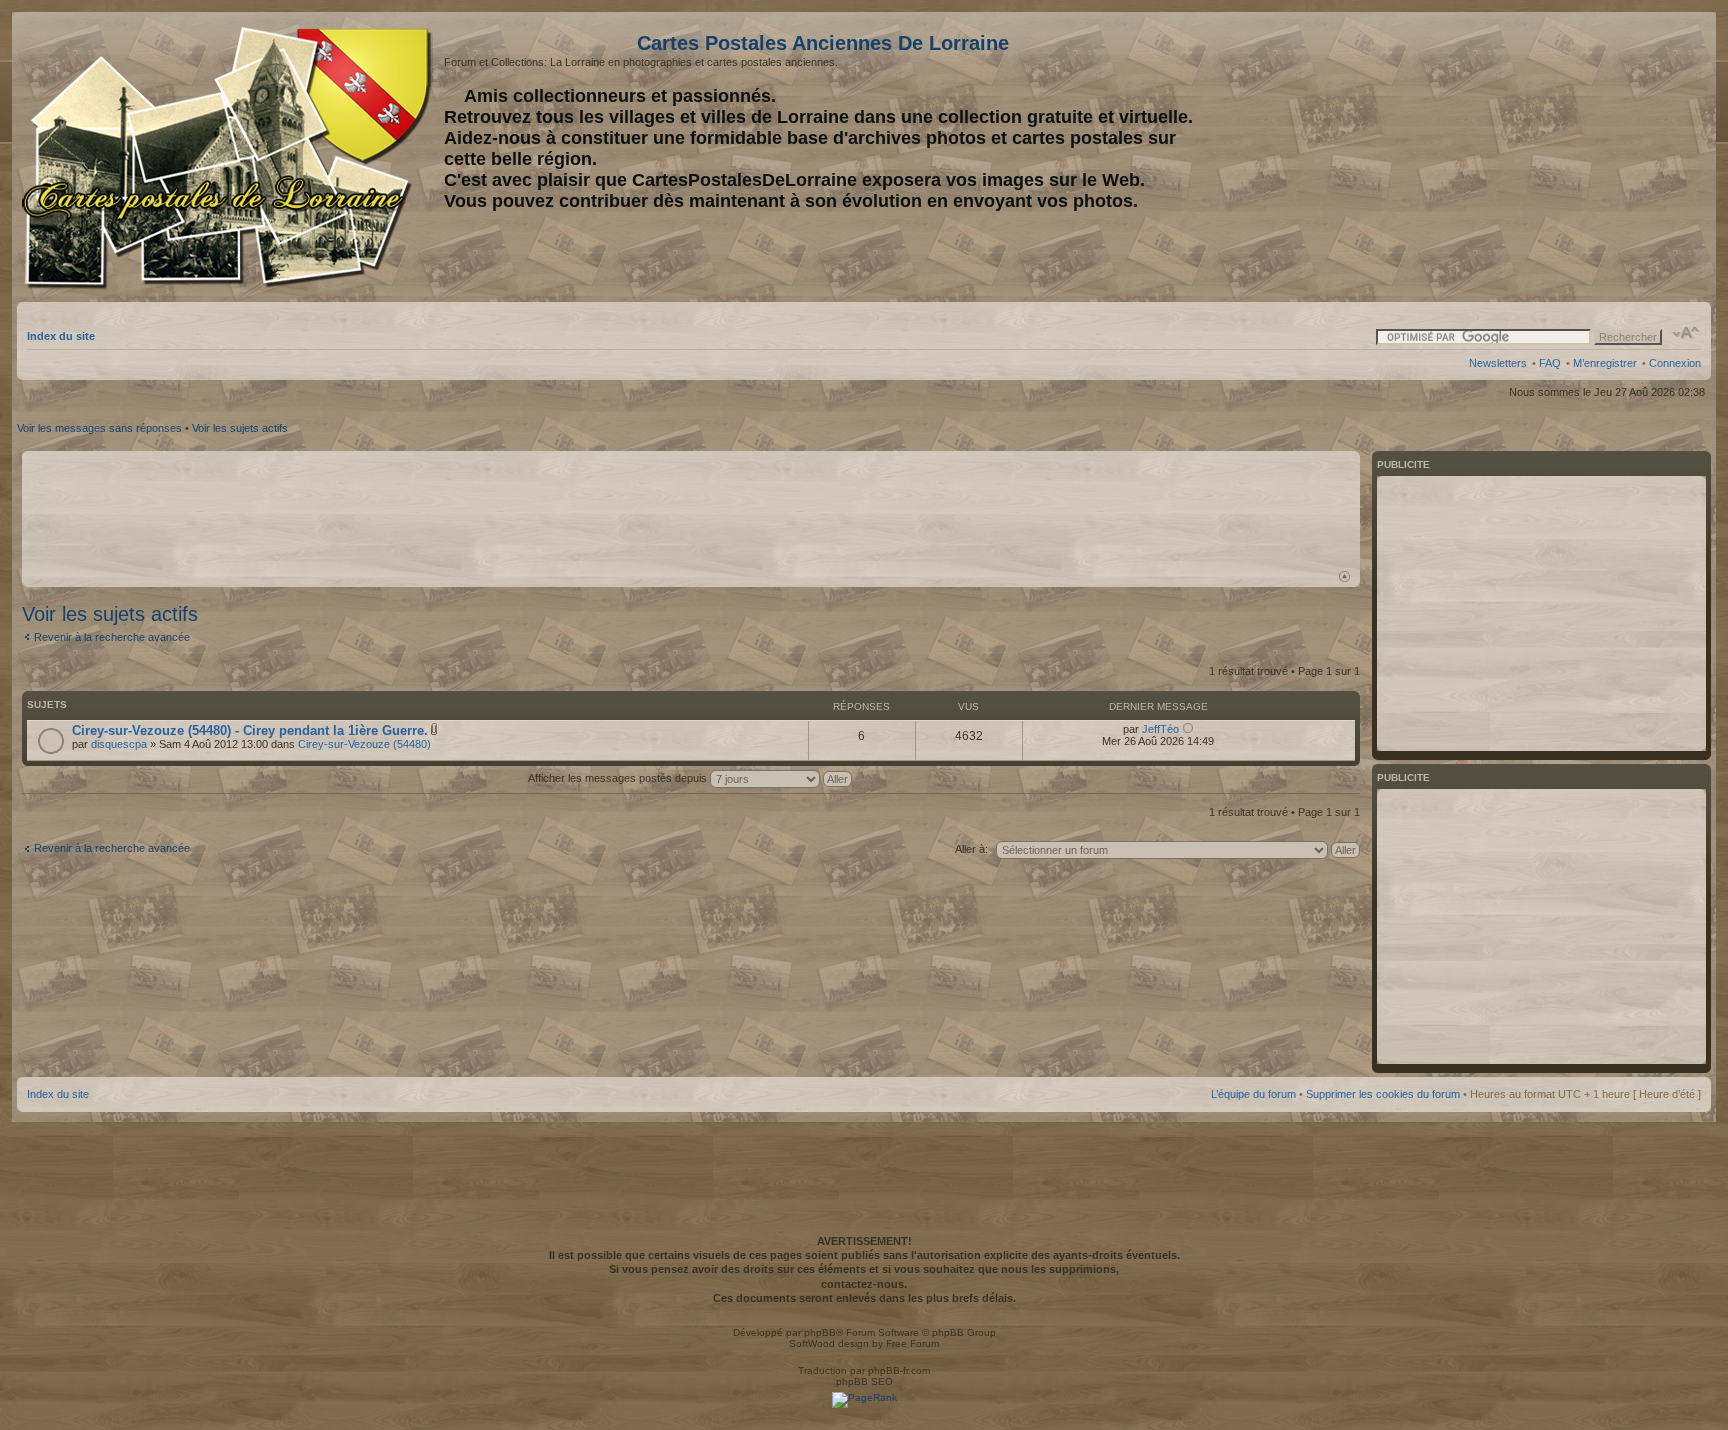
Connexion (1675, 363)
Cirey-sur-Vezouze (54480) (364, 744)
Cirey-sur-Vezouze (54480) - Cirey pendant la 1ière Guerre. (250, 730)
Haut (1344, 576)
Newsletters (1498, 363)
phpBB (820, 1332)
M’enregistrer (1605, 363)
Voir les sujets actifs (240, 428)
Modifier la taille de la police (1686, 333)
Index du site (61, 336)
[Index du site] (230, 158)
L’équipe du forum (1253, 1094)
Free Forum (912, 1343)
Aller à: (971, 849)
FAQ (1550, 363)
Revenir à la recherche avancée (112, 637)
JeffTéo (1160, 729)
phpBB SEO (864, 1381)
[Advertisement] (1543, 157)
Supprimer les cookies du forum (1383, 1094)
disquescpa (119, 744)
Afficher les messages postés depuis (619, 778)
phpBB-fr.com (899, 1370)
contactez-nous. (864, 1284)
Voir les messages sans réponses (99, 428)
